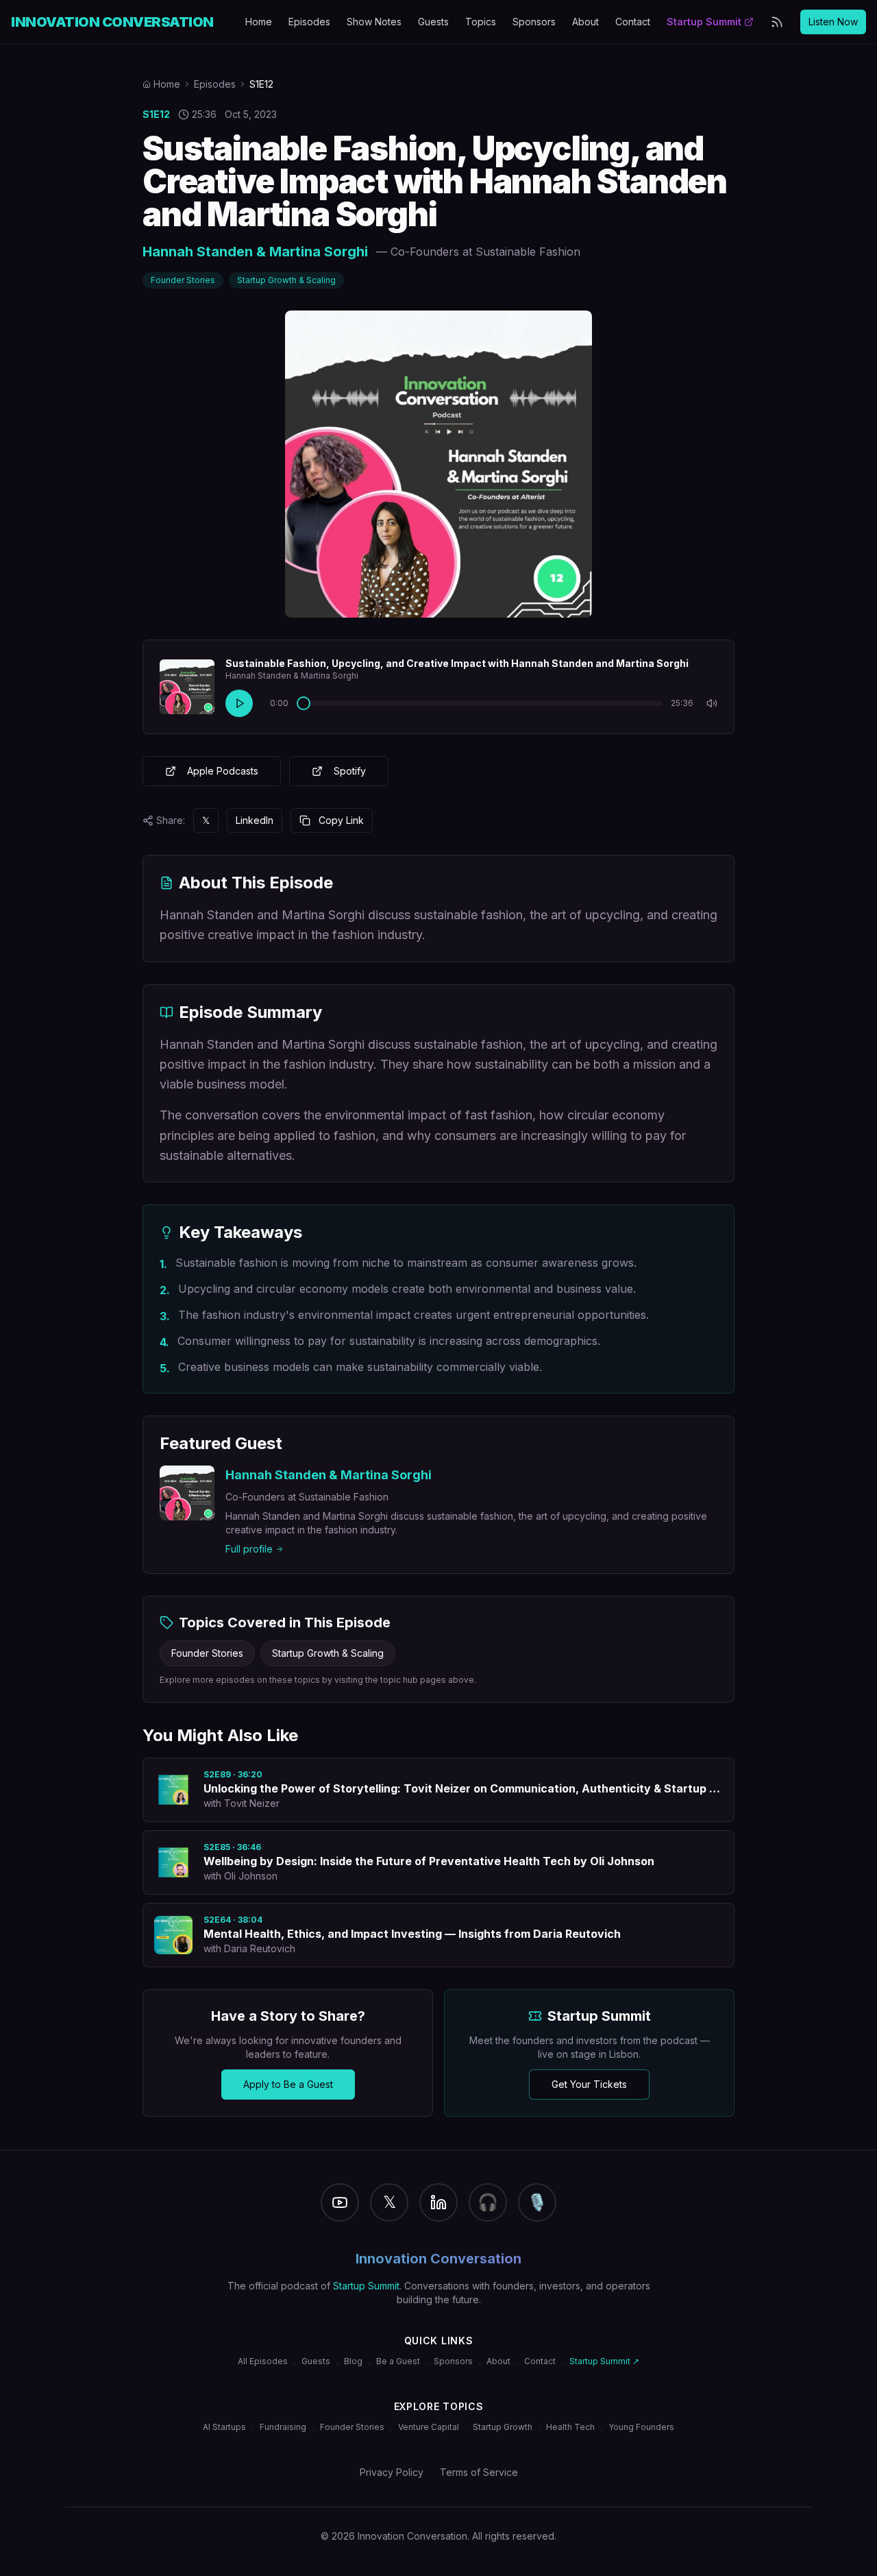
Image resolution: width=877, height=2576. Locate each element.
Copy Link (341, 820)
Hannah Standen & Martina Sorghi (255, 252)
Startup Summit (704, 22)
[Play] (239, 703)
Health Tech (570, 2427)
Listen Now (833, 22)
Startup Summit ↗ (604, 2361)
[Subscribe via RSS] (777, 22)
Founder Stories (183, 280)
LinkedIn (255, 820)
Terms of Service (479, 2472)
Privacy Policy (392, 2472)
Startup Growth (503, 2427)
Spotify (350, 771)
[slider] (304, 703)
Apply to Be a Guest (288, 2084)
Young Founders (641, 2427)
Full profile (249, 1549)
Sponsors (534, 22)
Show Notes (374, 22)
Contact (633, 22)
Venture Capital (429, 2427)
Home (259, 22)
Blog (353, 2361)
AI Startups (224, 2427)
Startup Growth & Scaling (286, 280)
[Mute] (712, 703)
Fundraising (283, 2427)
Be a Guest (398, 2361)
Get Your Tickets (589, 2084)
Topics (481, 22)
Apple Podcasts (223, 771)
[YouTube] (340, 2202)
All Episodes (263, 2361)
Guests (433, 22)
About (585, 22)
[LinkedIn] (438, 2202)
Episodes (309, 22)
